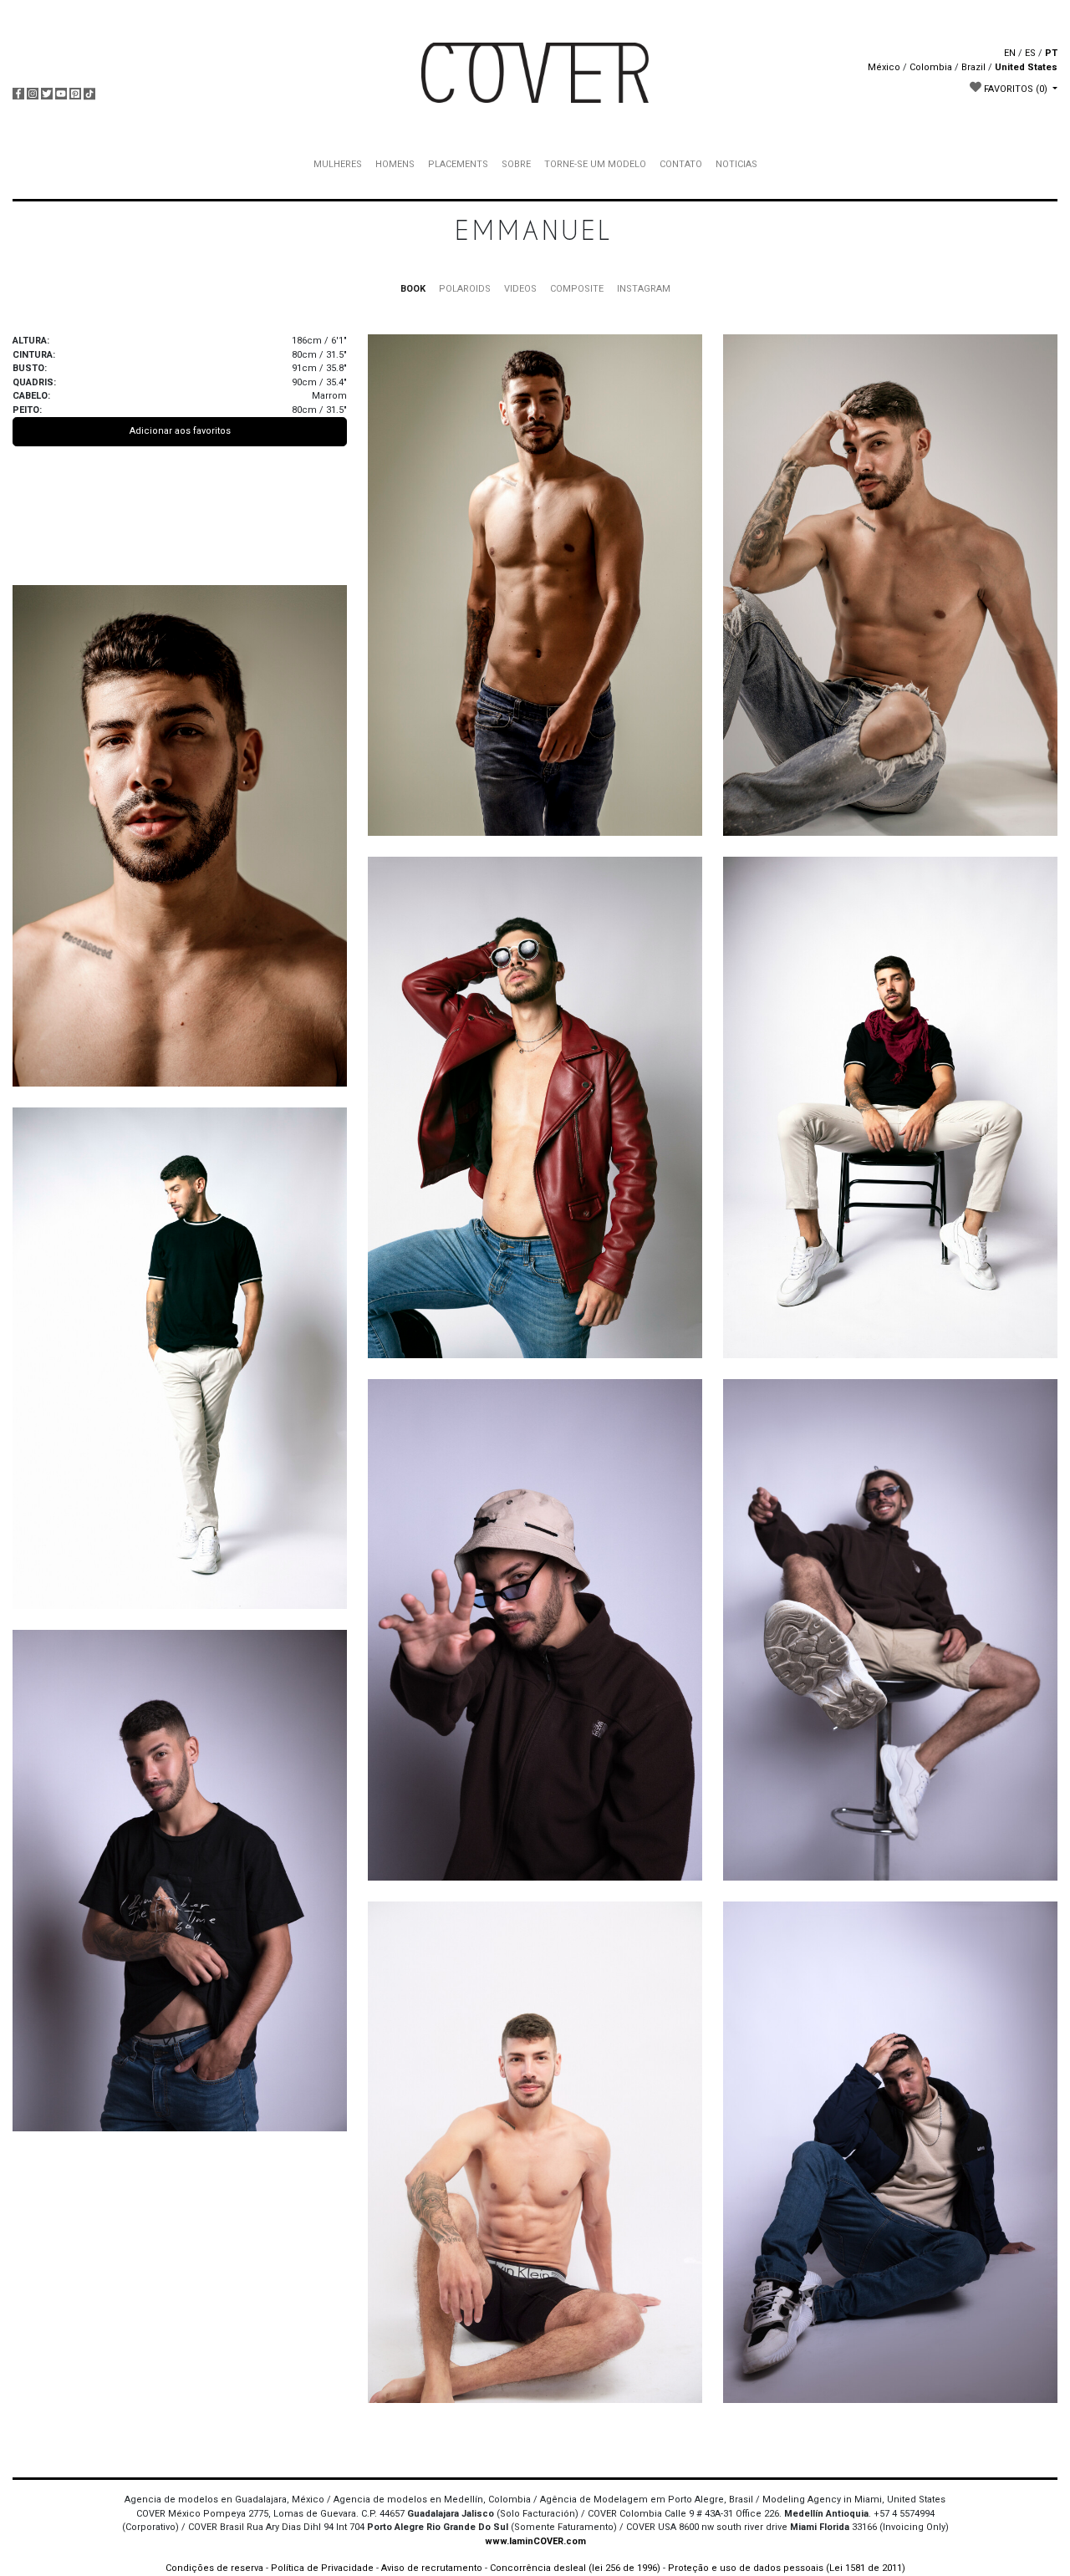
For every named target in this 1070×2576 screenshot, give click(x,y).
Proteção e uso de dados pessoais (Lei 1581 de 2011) (787, 2568)
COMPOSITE (577, 289)
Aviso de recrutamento (432, 2568)
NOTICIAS (736, 164)
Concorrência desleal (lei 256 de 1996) (575, 2568)
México (884, 67)
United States (1026, 67)
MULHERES (338, 164)
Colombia (931, 67)
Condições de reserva (214, 2568)
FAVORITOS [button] (1014, 89)
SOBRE (516, 164)
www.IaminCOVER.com (535, 2541)
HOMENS (395, 164)
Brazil (973, 67)
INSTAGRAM (644, 289)
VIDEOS (520, 289)
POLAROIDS (465, 289)
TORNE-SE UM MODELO (595, 164)
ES (1030, 53)
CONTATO (681, 164)
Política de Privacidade (322, 2568)
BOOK (413, 289)
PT (1051, 53)
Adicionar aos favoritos (180, 431)
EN (1010, 53)
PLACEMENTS (458, 164)
